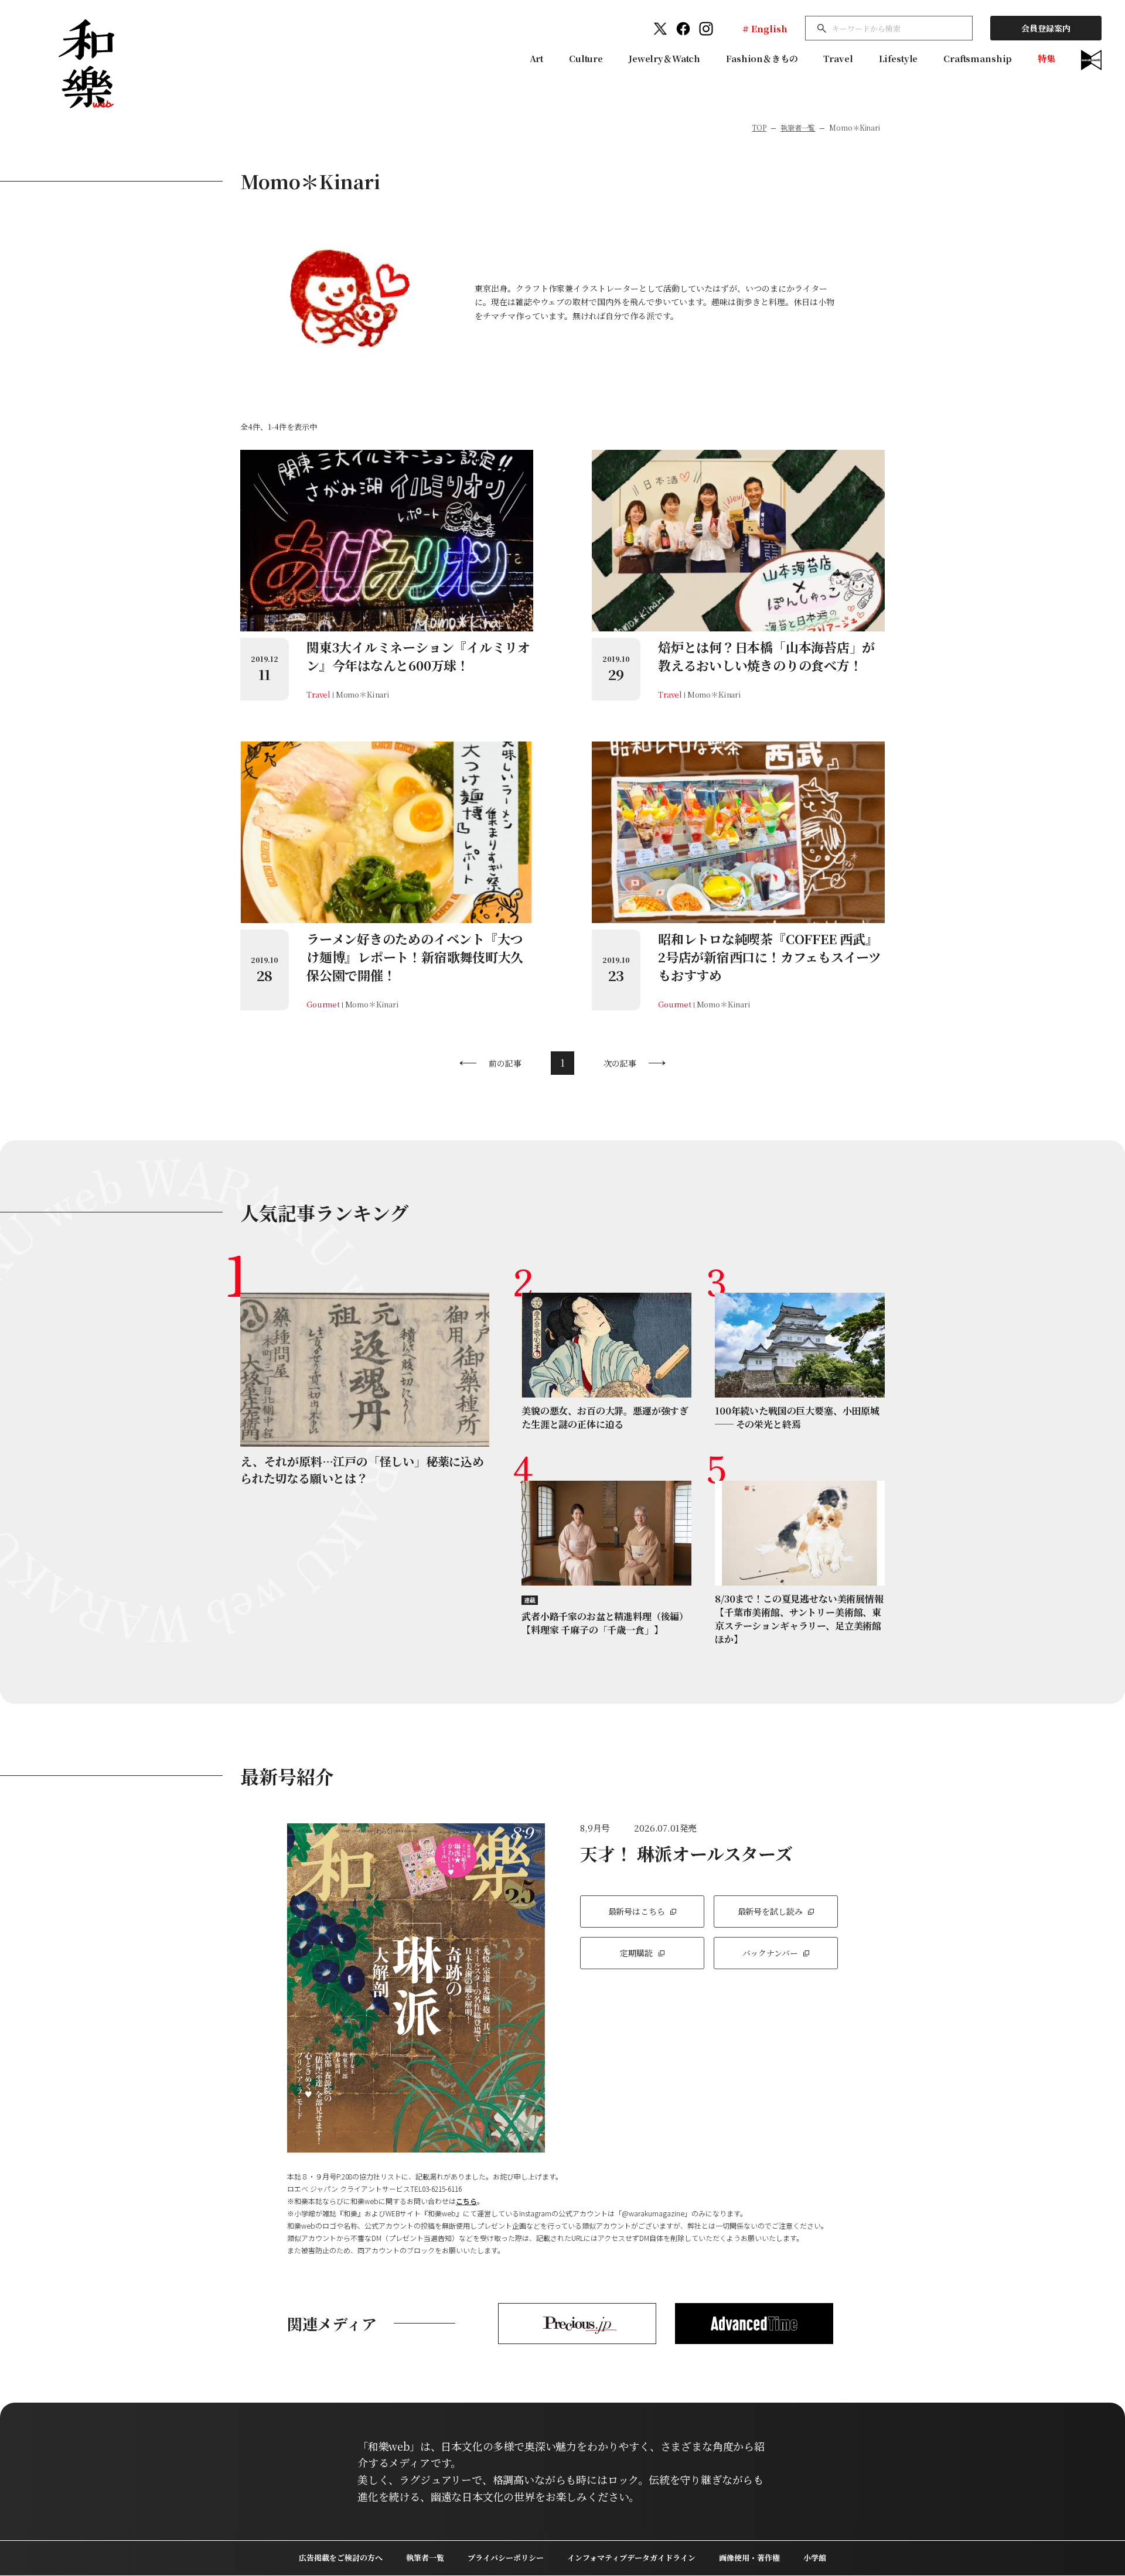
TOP (759, 127)
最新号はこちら (637, 1911)
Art (537, 58)
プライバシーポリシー (506, 2558)
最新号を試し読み (770, 1911)
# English (765, 28)
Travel (838, 58)
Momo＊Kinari (363, 694)
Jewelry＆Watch (664, 58)
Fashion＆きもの (762, 58)
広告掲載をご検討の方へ (341, 2558)
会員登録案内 (1046, 28)
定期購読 (636, 1953)
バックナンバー (770, 1953)
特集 (1046, 58)
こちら (466, 2201)
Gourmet (323, 1004)
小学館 (815, 2558)
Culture (586, 58)
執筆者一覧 (798, 127)
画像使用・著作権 (749, 2558)
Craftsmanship (978, 58)
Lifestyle (899, 58)
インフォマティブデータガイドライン (631, 2558)
